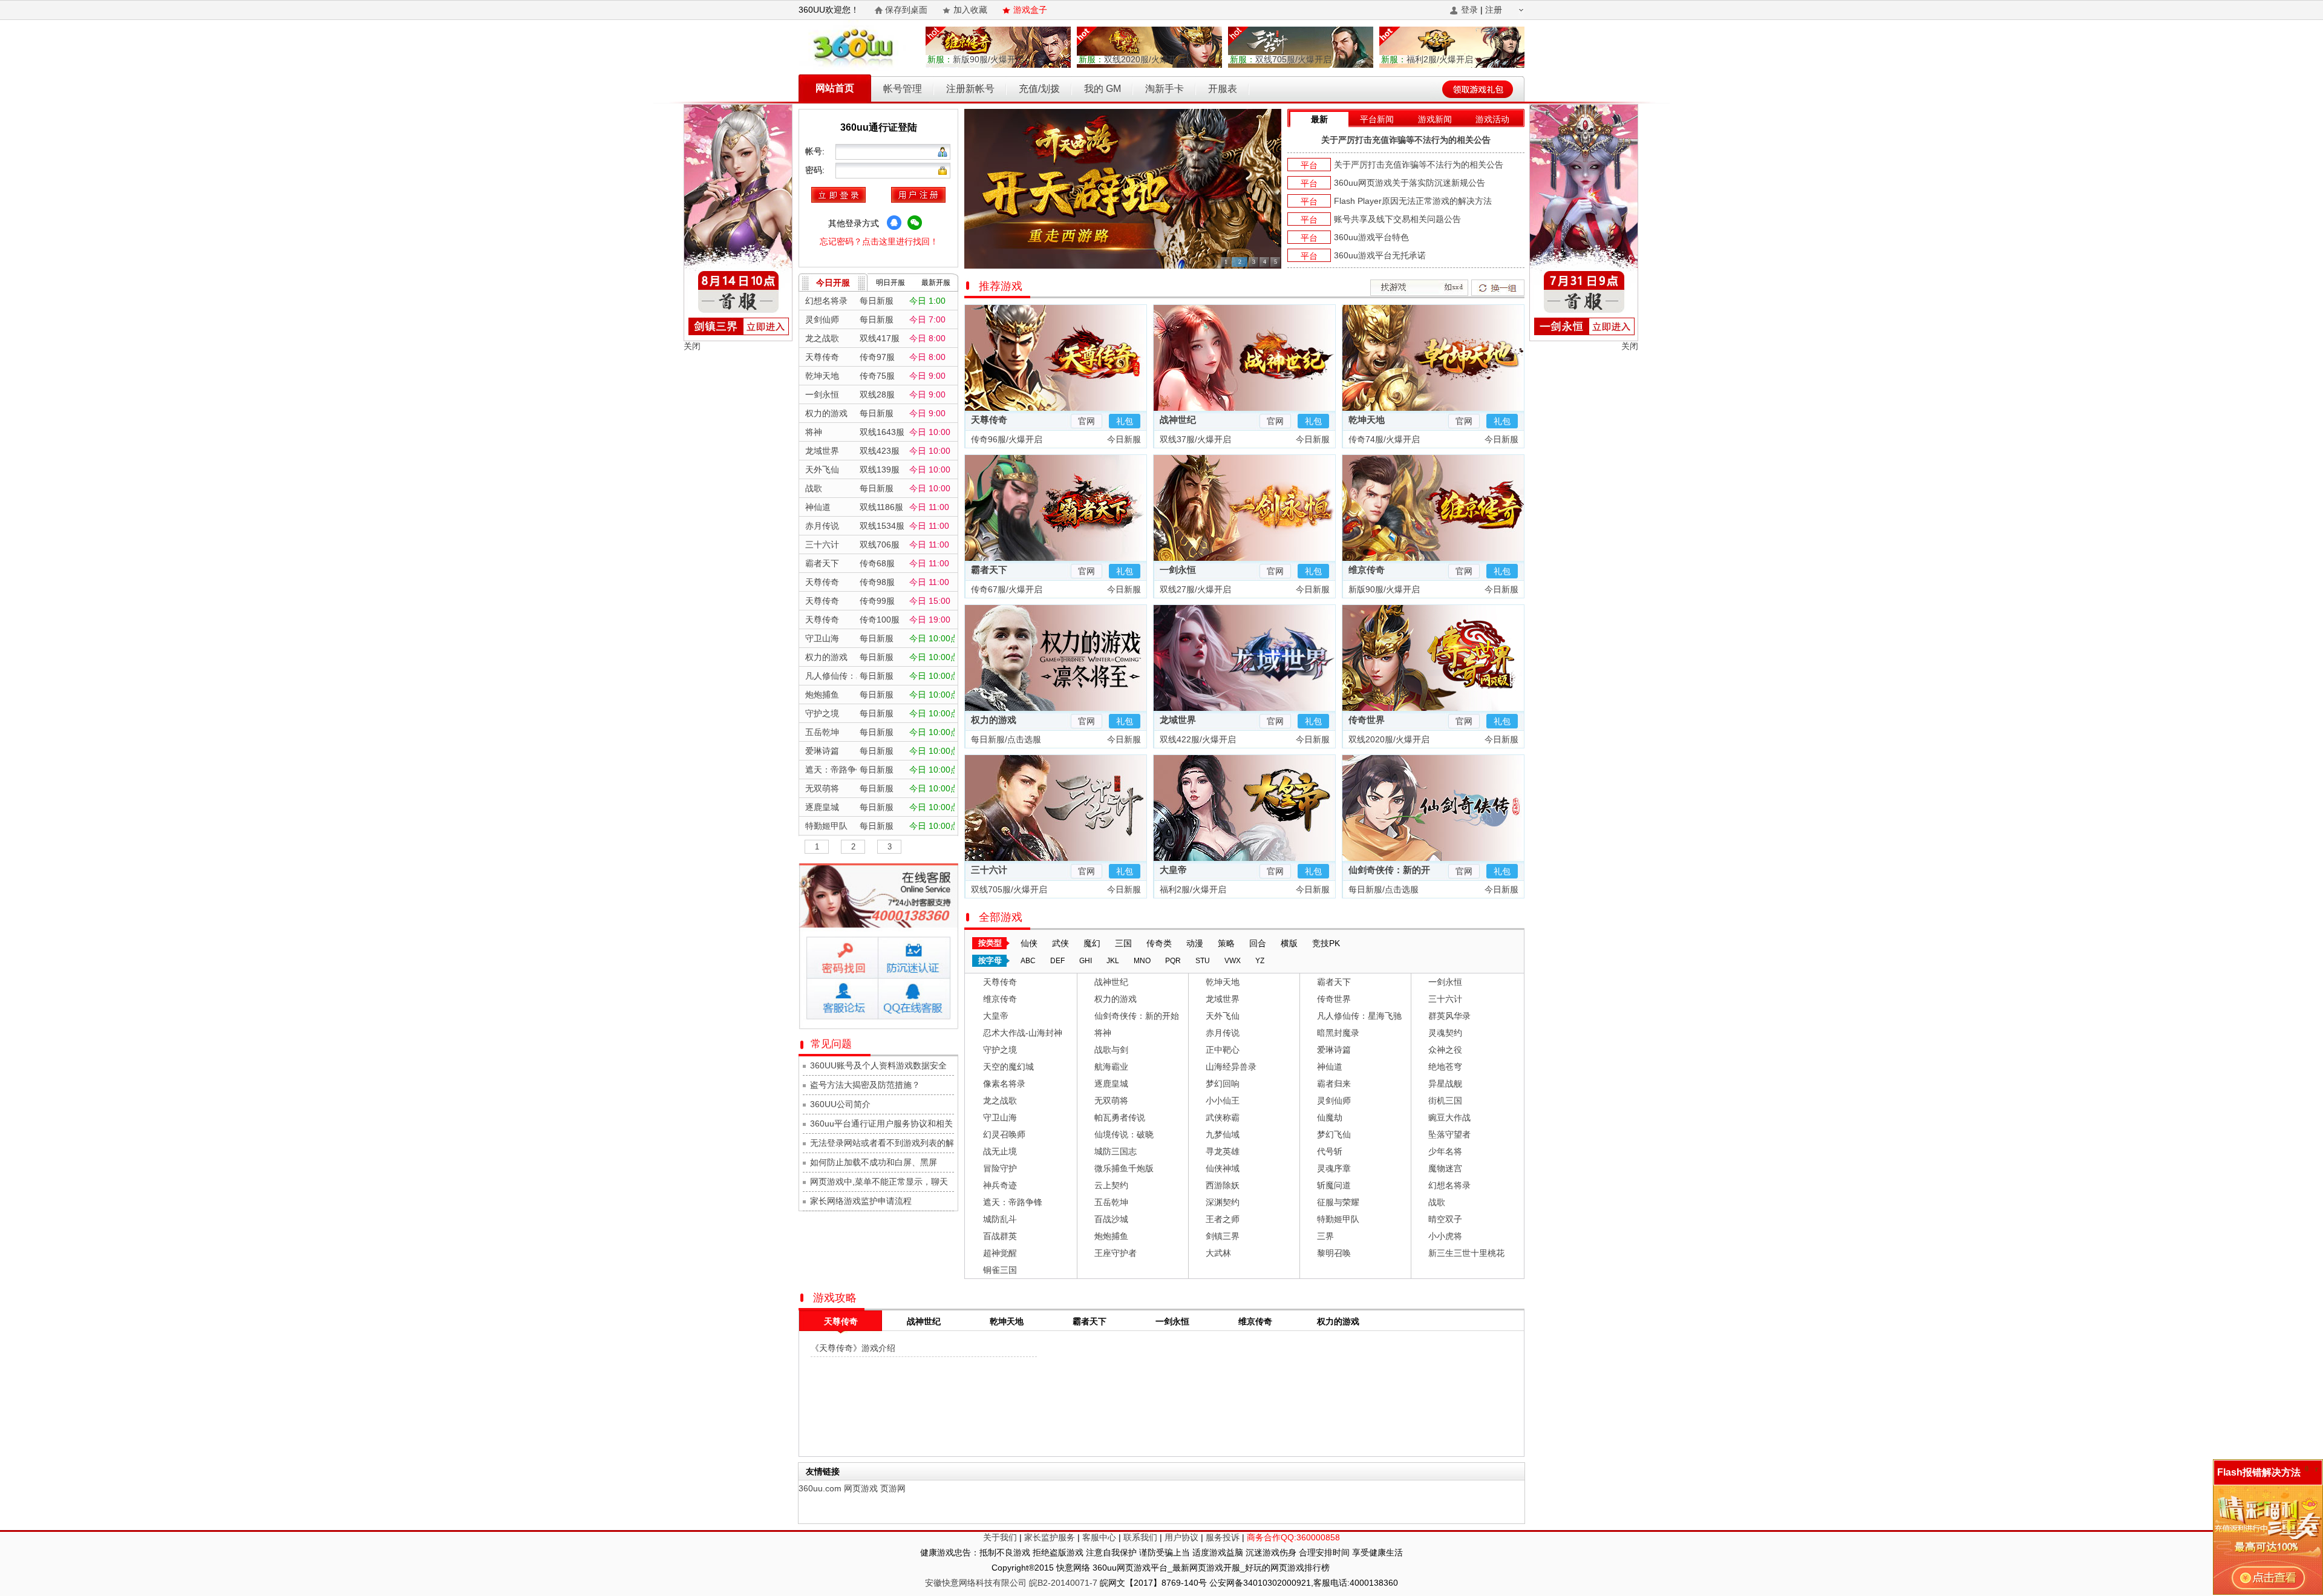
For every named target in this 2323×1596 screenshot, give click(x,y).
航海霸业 (1111, 1067)
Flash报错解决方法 (2259, 1472)
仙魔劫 (1330, 1117)
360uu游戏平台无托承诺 (1380, 255)
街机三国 (1445, 1101)
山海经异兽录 (1231, 1067)
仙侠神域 (1223, 1168)
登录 (1469, 10)
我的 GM (1103, 89)
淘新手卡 (1165, 89)
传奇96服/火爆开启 (1005, 439)
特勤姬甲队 (1338, 1219)
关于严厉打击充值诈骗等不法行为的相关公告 (1406, 140)
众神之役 (1445, 1050)
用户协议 (1181, 1537)
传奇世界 (1367, 720)
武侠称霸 (1223, 1117)
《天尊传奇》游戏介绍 (853, 1348)
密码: (816, 170)
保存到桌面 (906, 10)
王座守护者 (1116, 1253)
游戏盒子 (1030, 10)
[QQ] (894, 223)
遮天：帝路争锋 (1013, 1202)
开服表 (1223, 89)
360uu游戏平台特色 (1371, 237)
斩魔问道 (1334, 1185)
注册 (1494, 10)
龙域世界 (1178, 720)
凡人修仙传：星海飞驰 (1359, 1016)
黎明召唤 (1334, 1253)
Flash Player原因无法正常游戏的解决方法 (1413, 201)
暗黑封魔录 (1338, 1033)
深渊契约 (1223, 1202)
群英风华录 (1449, 1016)
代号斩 (1330, 1151)
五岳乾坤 (1111, 1202)
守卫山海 (1000, 1117)
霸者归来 (1334, 1084)
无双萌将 (1111, 1101)
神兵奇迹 (1000, 1185)
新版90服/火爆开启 (976, 59)
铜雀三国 (1000, 1270)
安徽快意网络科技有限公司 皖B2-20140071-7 (1011, 1583)
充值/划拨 (1039, 89)
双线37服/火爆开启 (1194, 439)
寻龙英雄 (1223, 1151)
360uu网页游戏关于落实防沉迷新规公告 (1410, 183)
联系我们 (1140, 1537)
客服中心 (1099, 1537)
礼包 (1125, 421)
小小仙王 (1223, 1101)
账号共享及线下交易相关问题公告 (1397, 219)
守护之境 (1000, 1050)
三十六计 (989, 870)
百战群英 (1000, 1236)
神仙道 (1330, 1067)
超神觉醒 (1000, 1253)
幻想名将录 (1449, 1185)
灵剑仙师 (1334, 1101)
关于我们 (1000, 1537)
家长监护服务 (1050, 1537)
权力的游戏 (994, 720)
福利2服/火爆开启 (1427, 59)
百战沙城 (1111, 1219)
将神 (1103, 1033)
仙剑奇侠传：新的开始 (1137, 1016)
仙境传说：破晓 (1124, 1134)
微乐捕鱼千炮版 (1124, 1168)
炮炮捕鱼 (1111, 1236)
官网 (1086, 421)
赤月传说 (1223, 1033)
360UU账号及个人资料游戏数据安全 (878, 1065)
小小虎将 (1445, 1236)
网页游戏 (861, 1488)
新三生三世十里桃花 (1466, 1253)
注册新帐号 (970, 89)
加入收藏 (970, 10)
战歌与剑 (1111, 1050)
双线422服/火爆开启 (1197, 739)
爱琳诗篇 (1334, 1050)
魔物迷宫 (1445, 1168)
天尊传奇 (989, 420)
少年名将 (1445, 1151)
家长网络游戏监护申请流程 (861, 1201)
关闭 (692, 346)
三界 (1325, 1236)
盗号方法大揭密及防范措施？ (865, 1085)
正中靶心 (1223, 1050)
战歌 (1437, 1202)
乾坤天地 (1367, 420)
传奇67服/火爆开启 (1005, 589)
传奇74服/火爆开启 (1383, 439)
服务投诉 (1223, 1537)
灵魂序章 (1334, 1168)
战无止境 (1000, 1151)
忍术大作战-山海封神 (1023, 1033)
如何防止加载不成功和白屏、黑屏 (874, 1162)
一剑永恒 (1178, 570)
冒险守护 (1000, 1168)
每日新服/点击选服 (1005, 739)
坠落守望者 (1449, 1134)
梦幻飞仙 (1334, 1134)
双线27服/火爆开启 (1194, 589)
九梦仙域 (1223, 1134)
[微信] (915, 223)
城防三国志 (1116, 1151)
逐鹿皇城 (1111, 1084)
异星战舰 (1445, 1084)
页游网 (893, 1488)
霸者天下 (989, 570)
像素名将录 (1004, 1084)
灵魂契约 (1445, 1033)
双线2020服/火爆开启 (1132, 59)
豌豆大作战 (1449, 1117)
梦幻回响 (1223, 1084)
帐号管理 (903, 89)
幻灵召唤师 (1004, 1134)
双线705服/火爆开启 (1281, 59)
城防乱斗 (1000, 1219)
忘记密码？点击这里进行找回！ (879, 241)
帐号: (816, 151)
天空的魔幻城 (1008, 1067)
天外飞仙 (1223, 1016)
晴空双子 (1445, 1219)
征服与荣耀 (1338, 1202)
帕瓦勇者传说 (1120, 1117)
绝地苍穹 (1445, 1067)
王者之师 (1223, 1219)
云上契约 (1111, 1185)
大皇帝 (1173, 870)
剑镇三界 (1223, 1236)
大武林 (1218, 1253)
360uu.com (820, 1488)
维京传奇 (1367, 570)
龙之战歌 (1000, 1101)
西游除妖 (1223, 1185)
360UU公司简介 (840, 1104)
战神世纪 (1178, 420)
